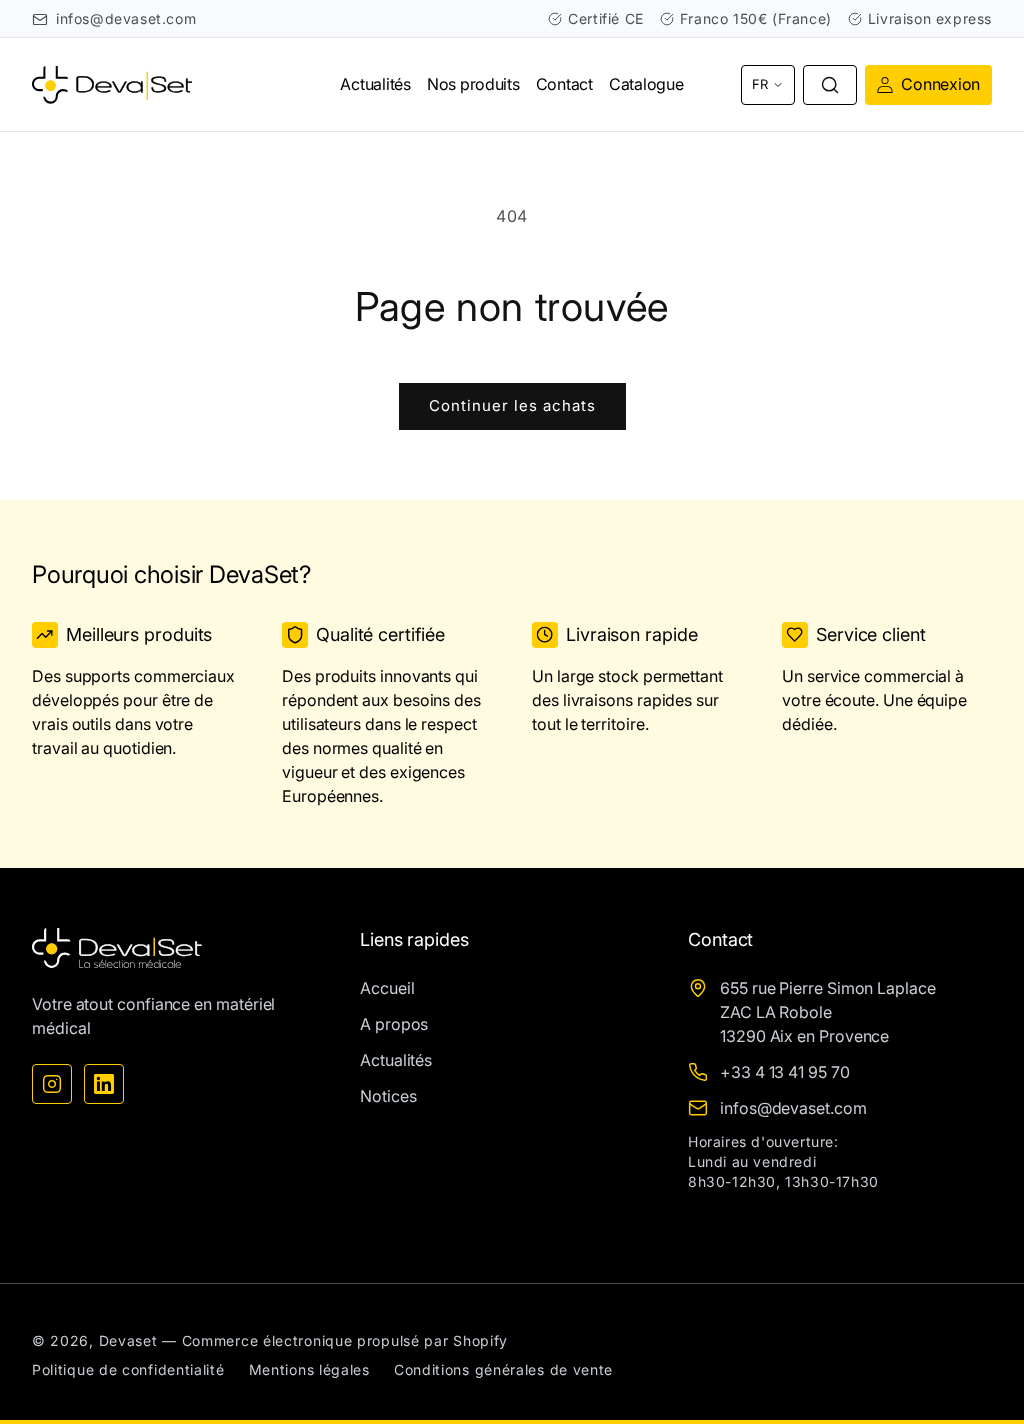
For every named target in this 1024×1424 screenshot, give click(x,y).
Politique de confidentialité (128, 1369)
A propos (394, 1024)
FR (760, 84)
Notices (388, 1096)
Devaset (128, 1340)
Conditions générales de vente (503, 1369)
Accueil (387, 988)
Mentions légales (309, 1369)
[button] (830, 85)
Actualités (396, 1060)
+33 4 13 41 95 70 (785, 1072)
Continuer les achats (512, 405)
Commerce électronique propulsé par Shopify (345, 1340)
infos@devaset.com (126, 18)
